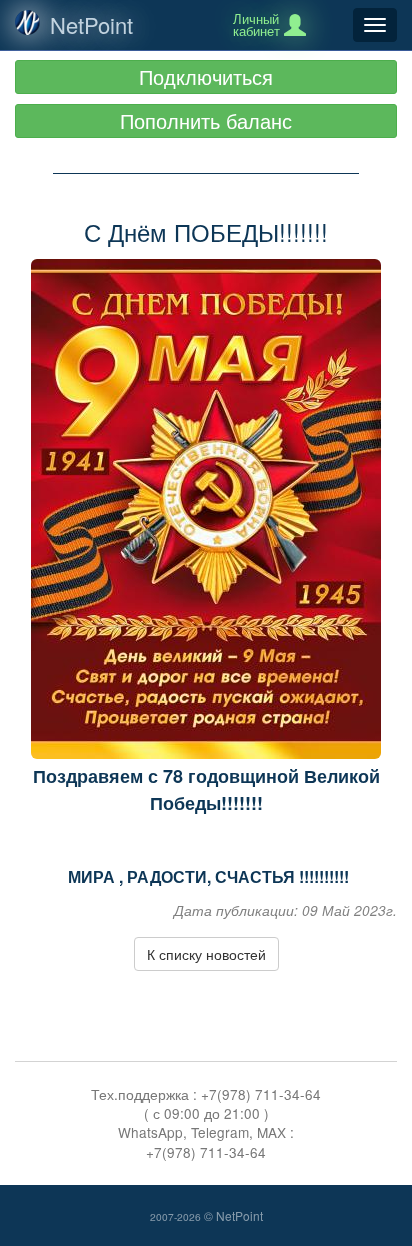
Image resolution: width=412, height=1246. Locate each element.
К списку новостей (206, 954)
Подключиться (206, 76)
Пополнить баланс (206, 120)
